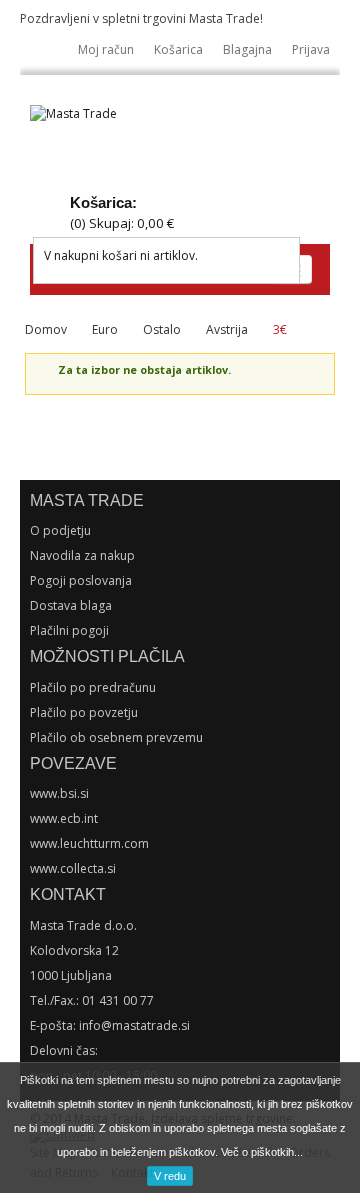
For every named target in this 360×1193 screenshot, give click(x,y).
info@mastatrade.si (134, 1025)
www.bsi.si (59, 793)
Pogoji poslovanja (81, 580)
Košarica (178, 49)
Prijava (311, 49)
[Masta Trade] (73, 114)
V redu (170, 1176)
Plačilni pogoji (69, 630)
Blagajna (247, 49)
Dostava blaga (71, 605)
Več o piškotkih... (262, 1152)
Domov (46, 329)
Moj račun (106, 49)
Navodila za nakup (82, 555)
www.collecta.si (73, 868)
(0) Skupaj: (122, 223)
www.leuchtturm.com (89, 843)
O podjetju (60, 530)
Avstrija (227, 329)
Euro (105, 329)
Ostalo (162, 329)
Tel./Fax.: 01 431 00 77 (92, 1000)
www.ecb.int (64, 818)
